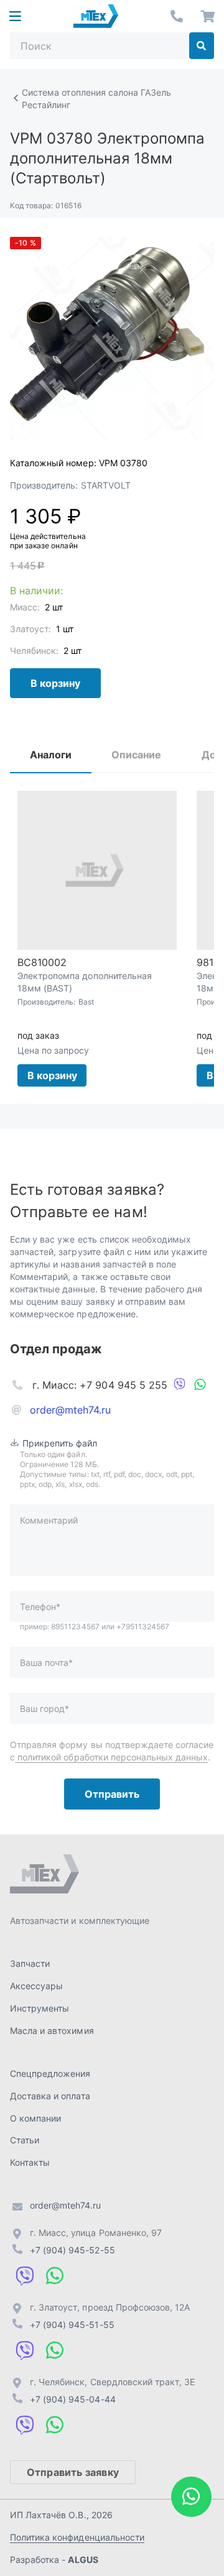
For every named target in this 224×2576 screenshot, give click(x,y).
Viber (180, 1385)
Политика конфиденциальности (77, 2537)
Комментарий (49, 1520)
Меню (15, 16)
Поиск (202, 46)
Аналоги (51, 755)
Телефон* (40, 1607)
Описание (136, 755)
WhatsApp (200, 1385)
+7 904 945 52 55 (177, 16)
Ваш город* (44, 1709)
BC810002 (42, 962)
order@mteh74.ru (71, 1410)
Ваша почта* (46, 1663)
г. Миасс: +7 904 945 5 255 (100, 1385)
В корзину (55, 683)
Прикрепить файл (60, 1443)
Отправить (112, 1794)
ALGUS (83, 2560)
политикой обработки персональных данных (111, 1757)
